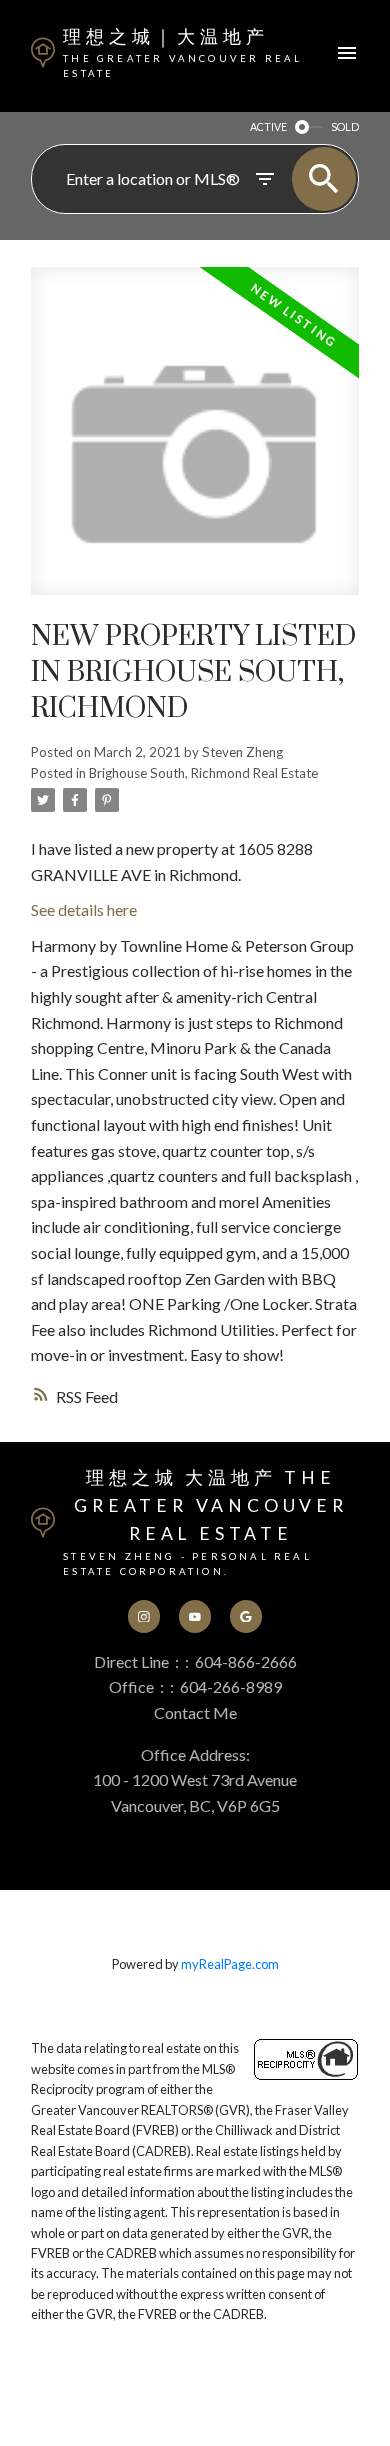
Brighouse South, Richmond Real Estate (203, 773)
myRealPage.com (230, 1964)
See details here (84, 909)
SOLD (345, 126)
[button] (144, 1616)
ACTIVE (268, 126)
